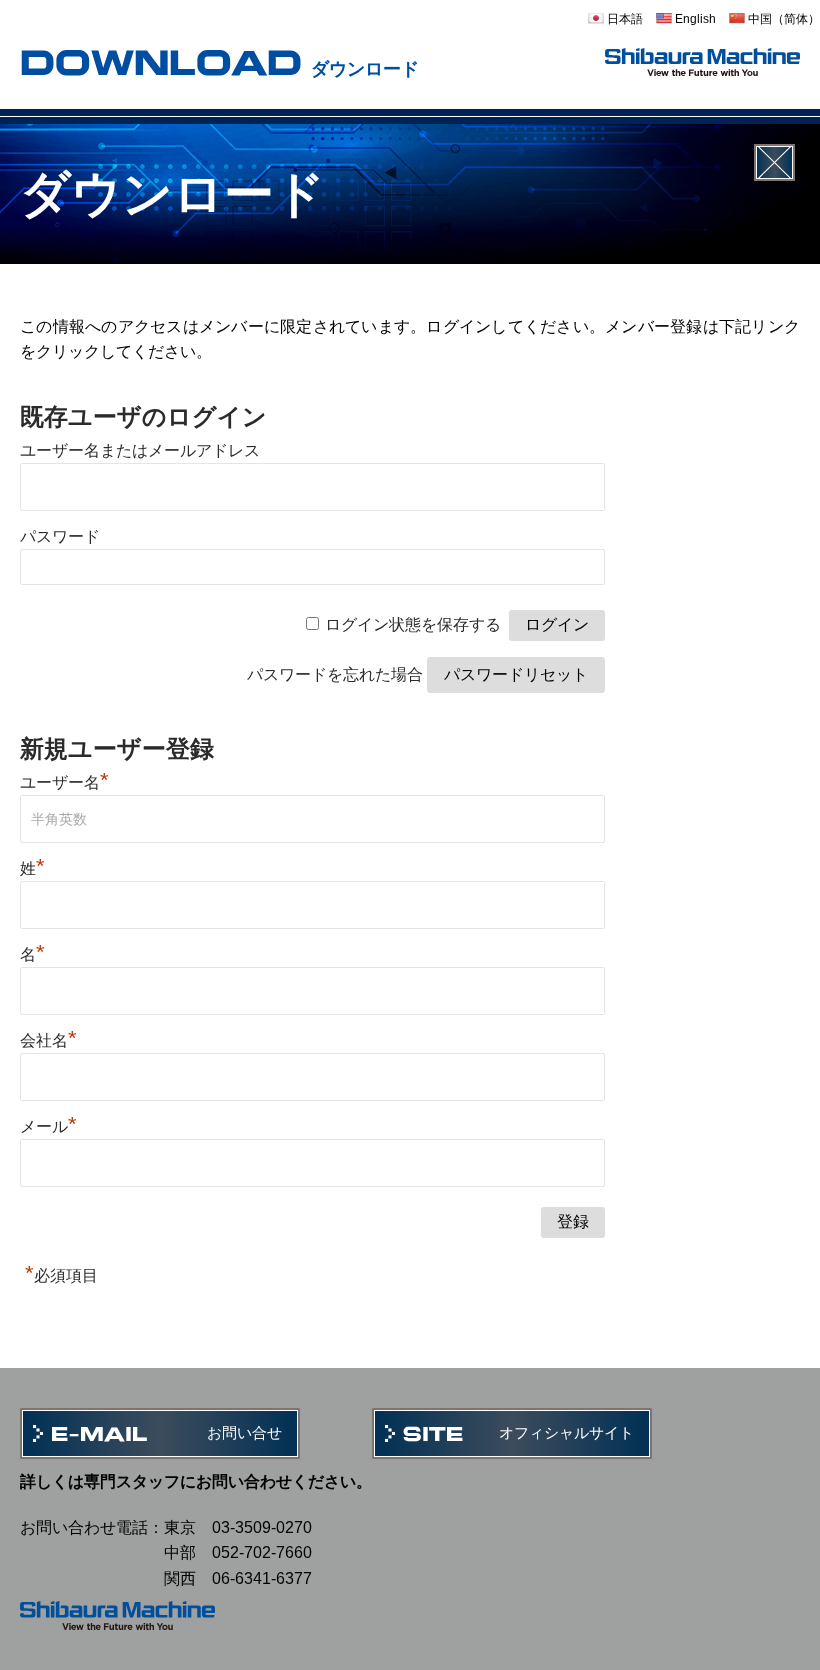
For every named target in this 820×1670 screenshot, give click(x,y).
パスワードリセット (516, 674)
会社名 (48, 1040)
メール (48, 1126)
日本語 (623, 19)
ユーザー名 (64, 782)
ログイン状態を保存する (413, 624)
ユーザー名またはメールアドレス (140, 450)
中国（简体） (782, 19)
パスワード (60, 536)
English (694, 19)
